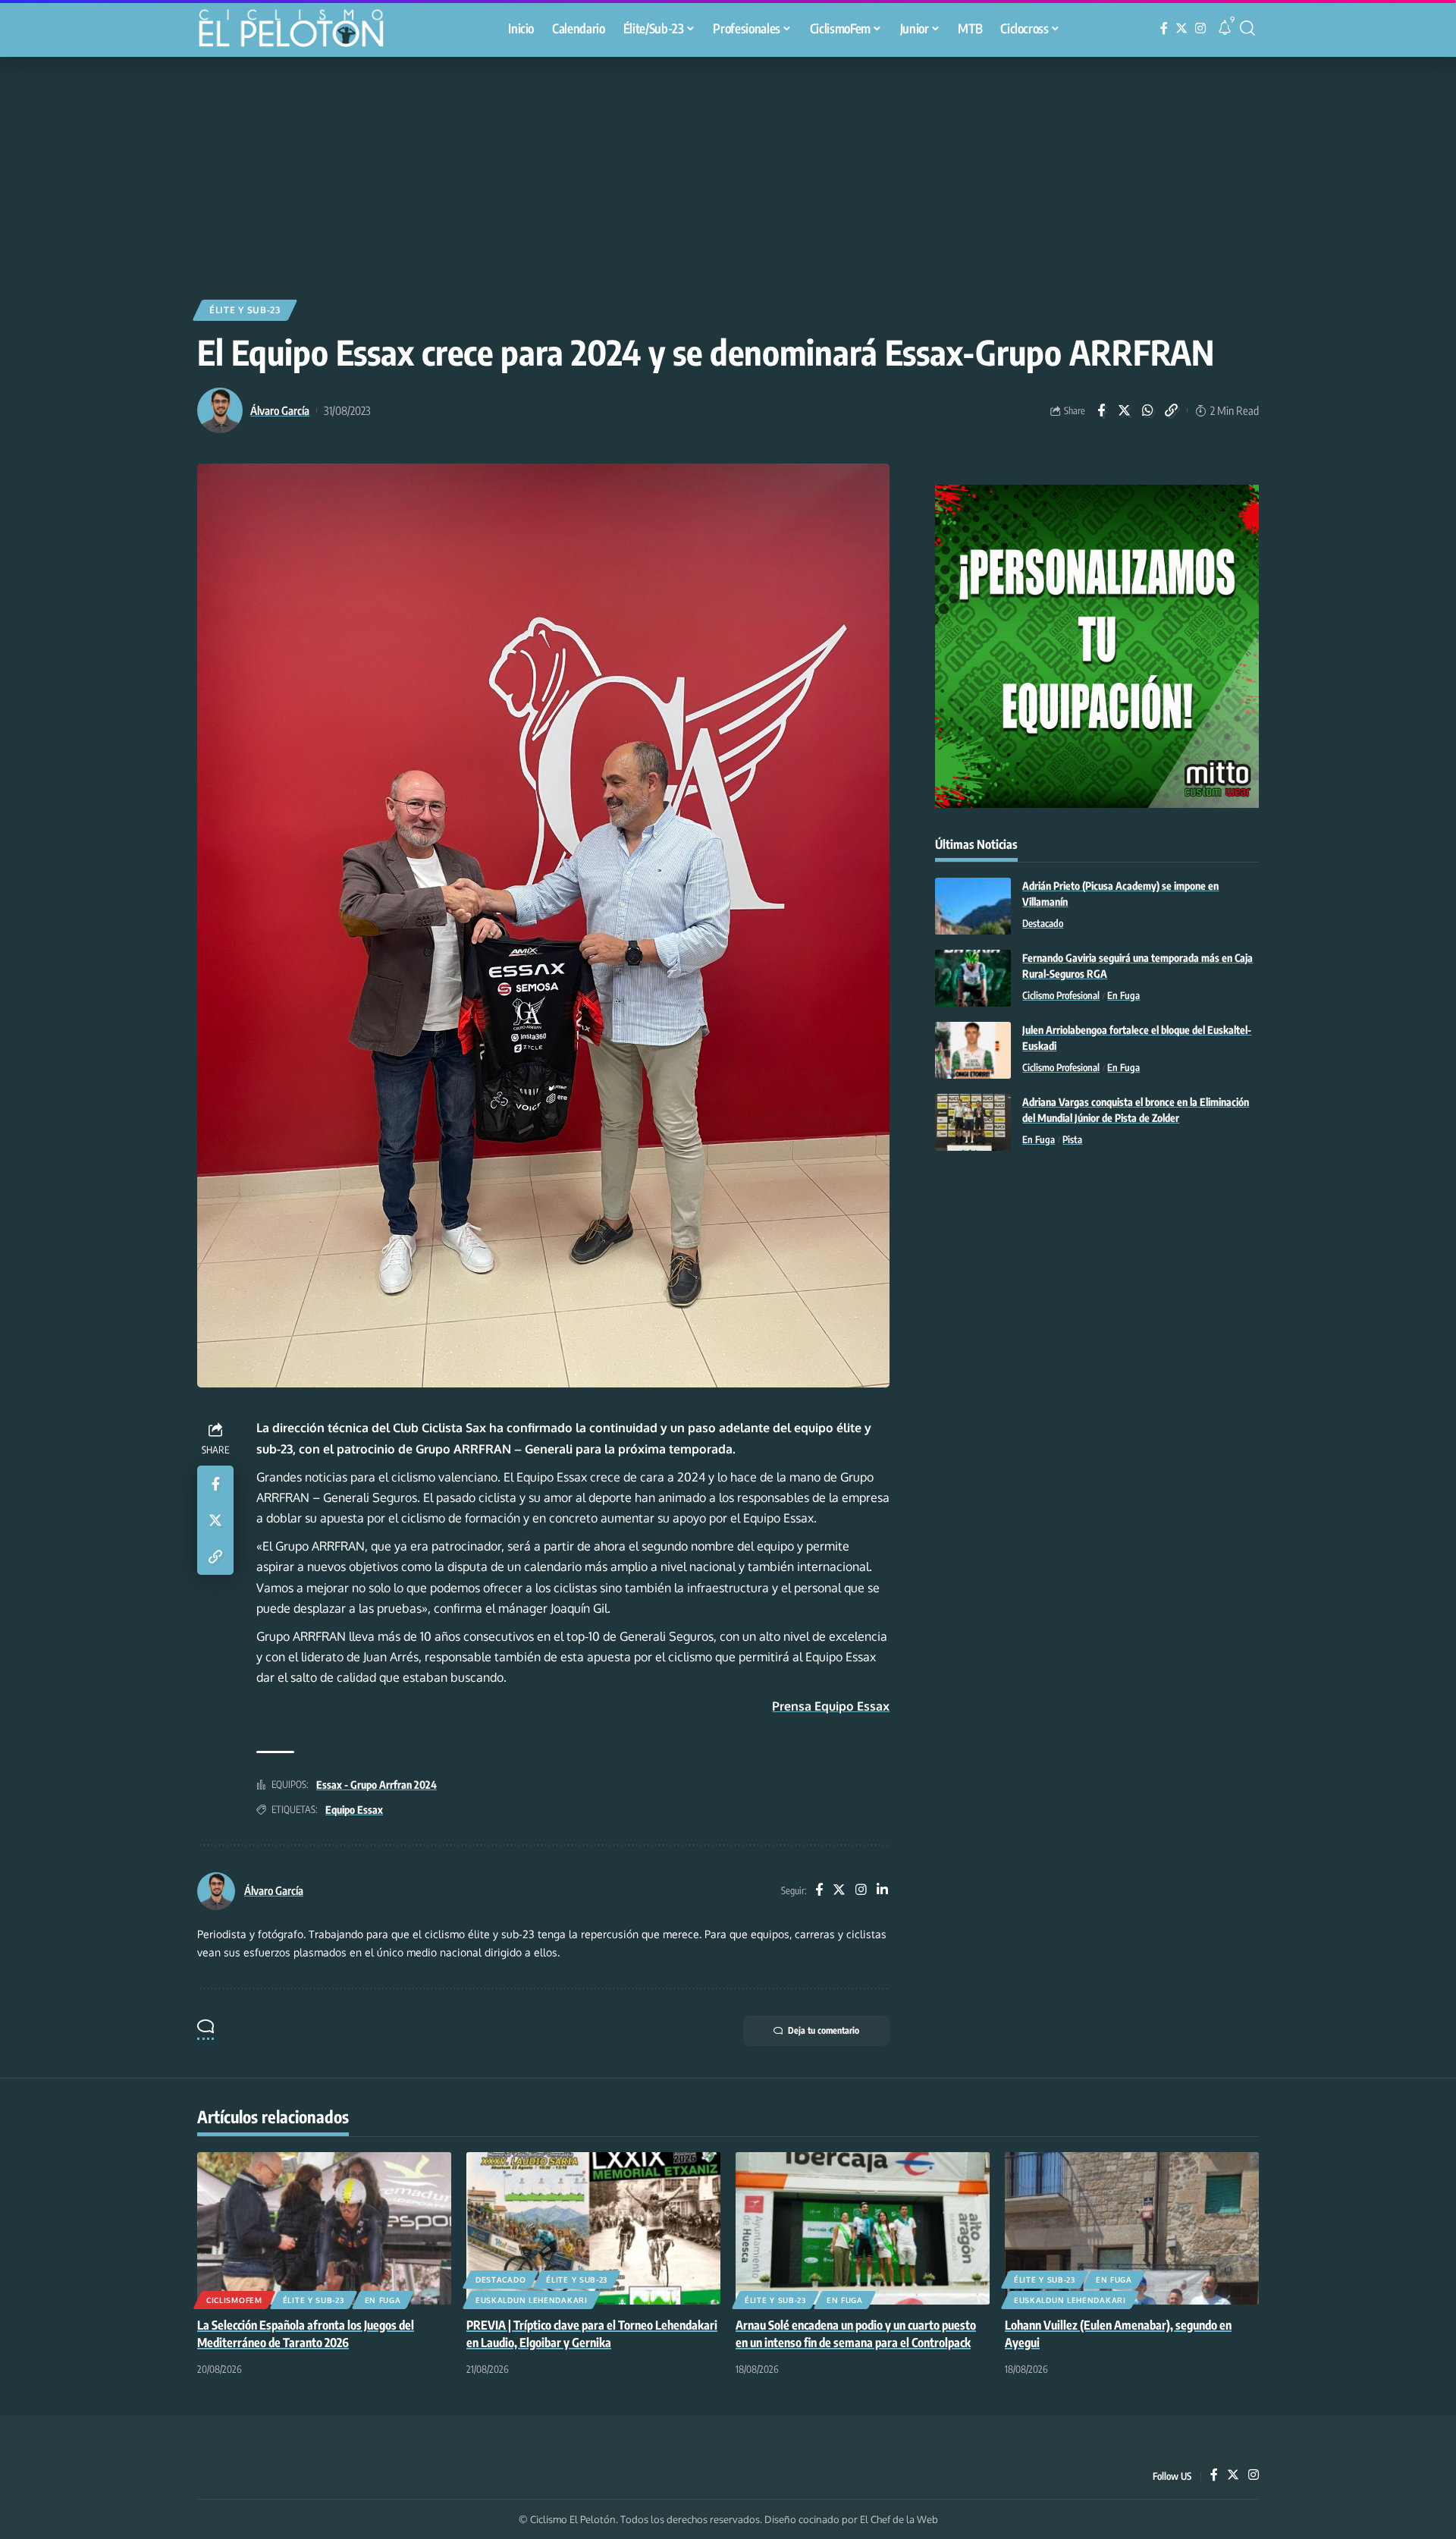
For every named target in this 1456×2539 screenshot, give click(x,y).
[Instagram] (1200, 28)
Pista (1072, 1139)
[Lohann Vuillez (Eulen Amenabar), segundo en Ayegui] (1132, 2228)
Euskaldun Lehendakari (532, 2300)
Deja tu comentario (824, 2030)
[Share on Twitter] (1125, 410)
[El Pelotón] (299, 30)
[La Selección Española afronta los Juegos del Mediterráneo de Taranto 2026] (324, 2228)
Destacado (1043, 923)
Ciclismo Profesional (1061, 995)
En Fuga (1123, 995)
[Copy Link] (1172, 410)
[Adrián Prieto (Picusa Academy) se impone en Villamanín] (973, 906)
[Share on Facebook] (1101, 410)
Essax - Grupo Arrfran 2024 (377, 1785)
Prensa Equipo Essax (831, 1706)
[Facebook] (1164, 28)
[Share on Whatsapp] (1148, 410)
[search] (1247, 28)
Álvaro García (280, 410)
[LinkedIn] (882, 1891)
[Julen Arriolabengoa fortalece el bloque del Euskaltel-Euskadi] (973, 1050)
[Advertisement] (728, 171)
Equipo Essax (354, 1810)
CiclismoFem (234, 2300)
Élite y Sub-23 (245, 310)
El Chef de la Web (899, 2519)
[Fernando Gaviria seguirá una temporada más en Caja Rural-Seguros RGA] (973, 978)
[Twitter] (1181, 28)
